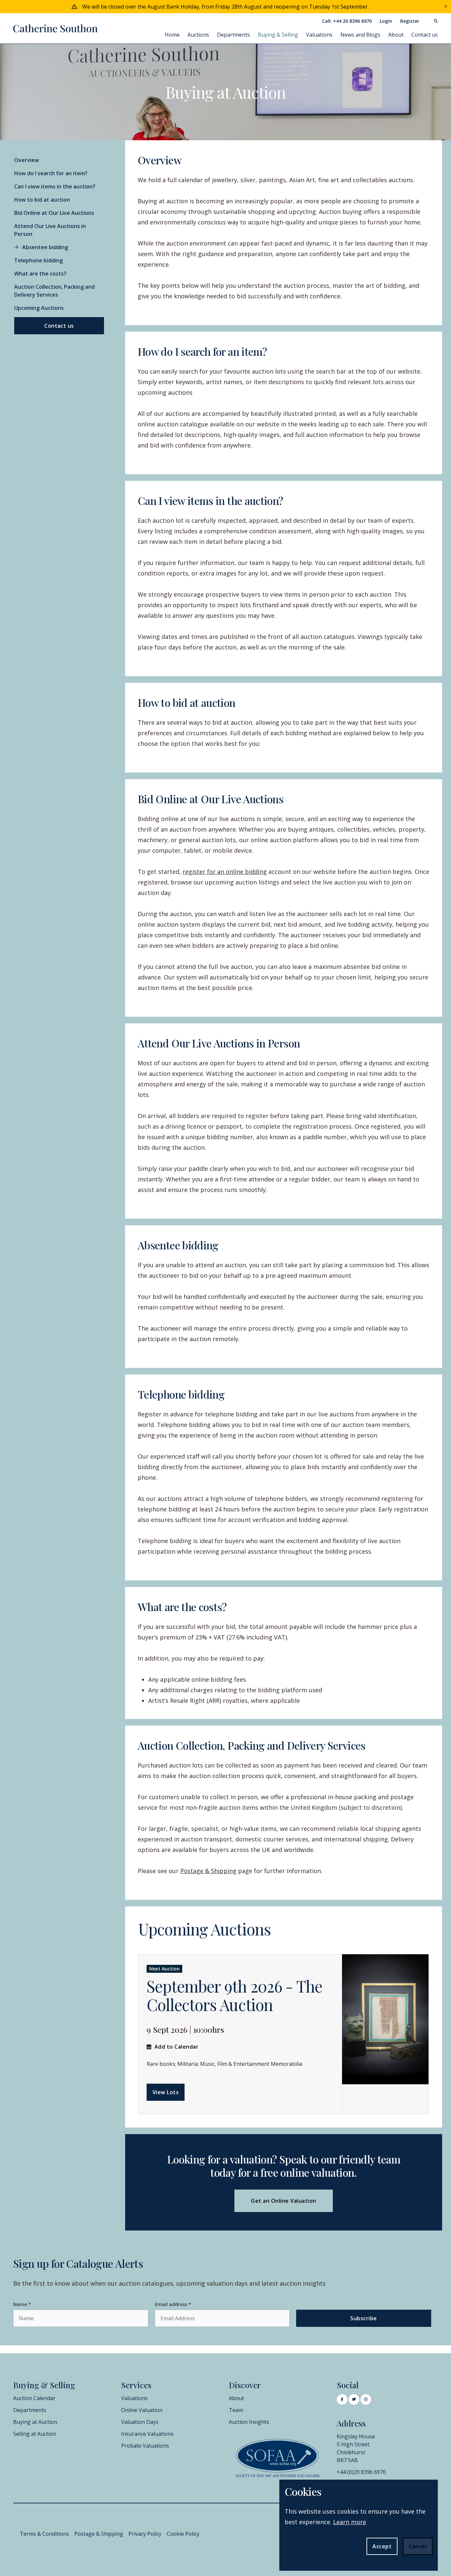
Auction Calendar (34, 2398)
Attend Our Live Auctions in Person (50, 230)
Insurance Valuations (147, 2434)
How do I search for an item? (51, 173)
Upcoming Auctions (39, 308)
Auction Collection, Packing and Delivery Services (54, 291)
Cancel (418, 2546)
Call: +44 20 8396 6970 (347, 21)
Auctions (198, 35)
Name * (22, 2304)
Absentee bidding (45, 247)
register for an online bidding (225, 872)
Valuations (319, 35)
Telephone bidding (38, 260)
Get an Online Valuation (283, 2201)
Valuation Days (140, 2422)
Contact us (425, 35)
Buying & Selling (278, 35)
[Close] (446, 7)
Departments (233, 35)
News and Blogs (360, 35)
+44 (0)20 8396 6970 (361, 2472)
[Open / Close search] (433, 21)
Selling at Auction (35, 2434)
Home (172, 35)
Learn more (350, 2522)
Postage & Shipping (208, 1871)
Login (386, 21)
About (396, 35)
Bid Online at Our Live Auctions (54, 213)
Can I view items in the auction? (55, 186)
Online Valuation (142, 2410)
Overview (27, 160)
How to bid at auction (42, 200)
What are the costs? (40, 274)
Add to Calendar (176, 2047)
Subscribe (364, 2318)
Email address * (173, 2304)
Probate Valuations (145, 2446)
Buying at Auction (35, 2422)
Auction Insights (249, 2422)
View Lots (166, 2092)
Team (236, 2410)
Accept (382, 2546)
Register (410, 21)
